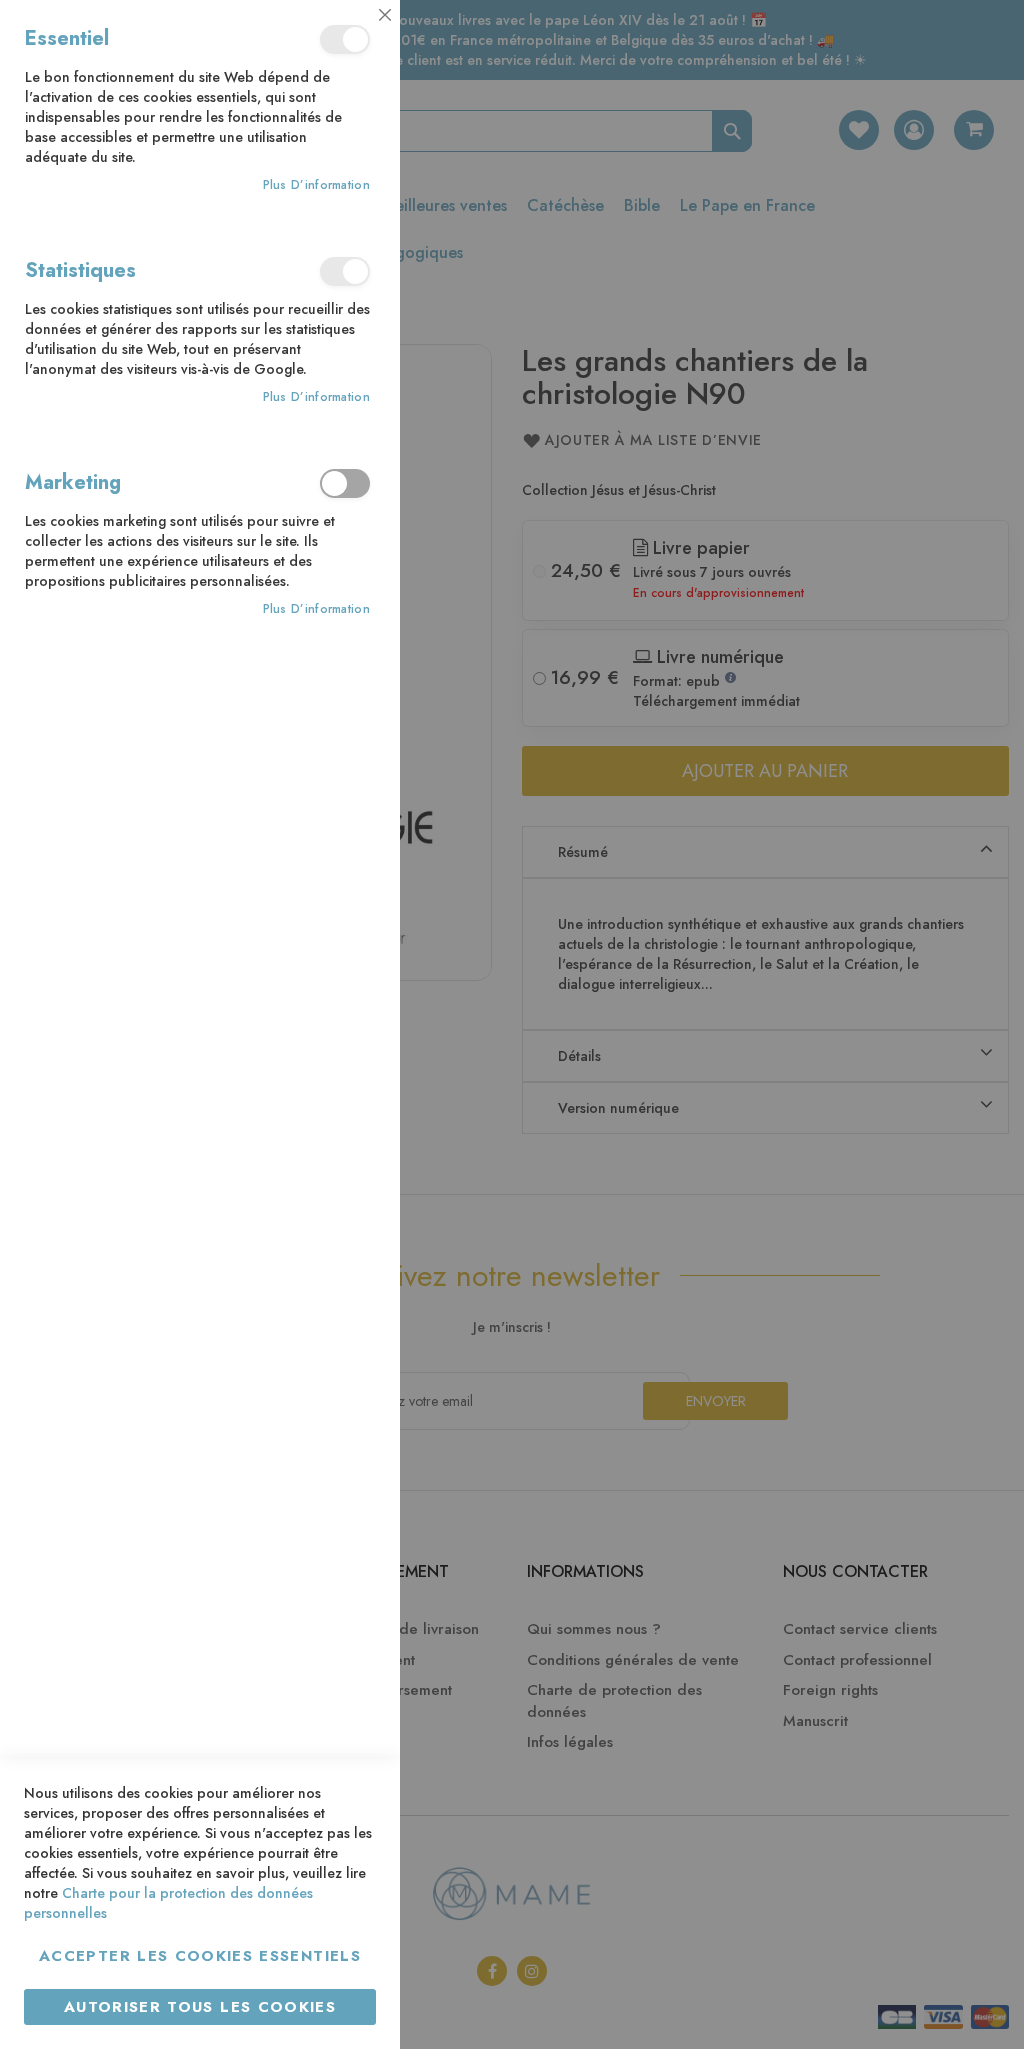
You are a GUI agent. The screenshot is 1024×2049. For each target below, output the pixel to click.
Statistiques (345, 271)
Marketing (345, 483)
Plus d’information (316, 185)
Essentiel (345, 39)
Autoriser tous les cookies (200, 2007)
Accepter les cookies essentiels (200, 1956)
